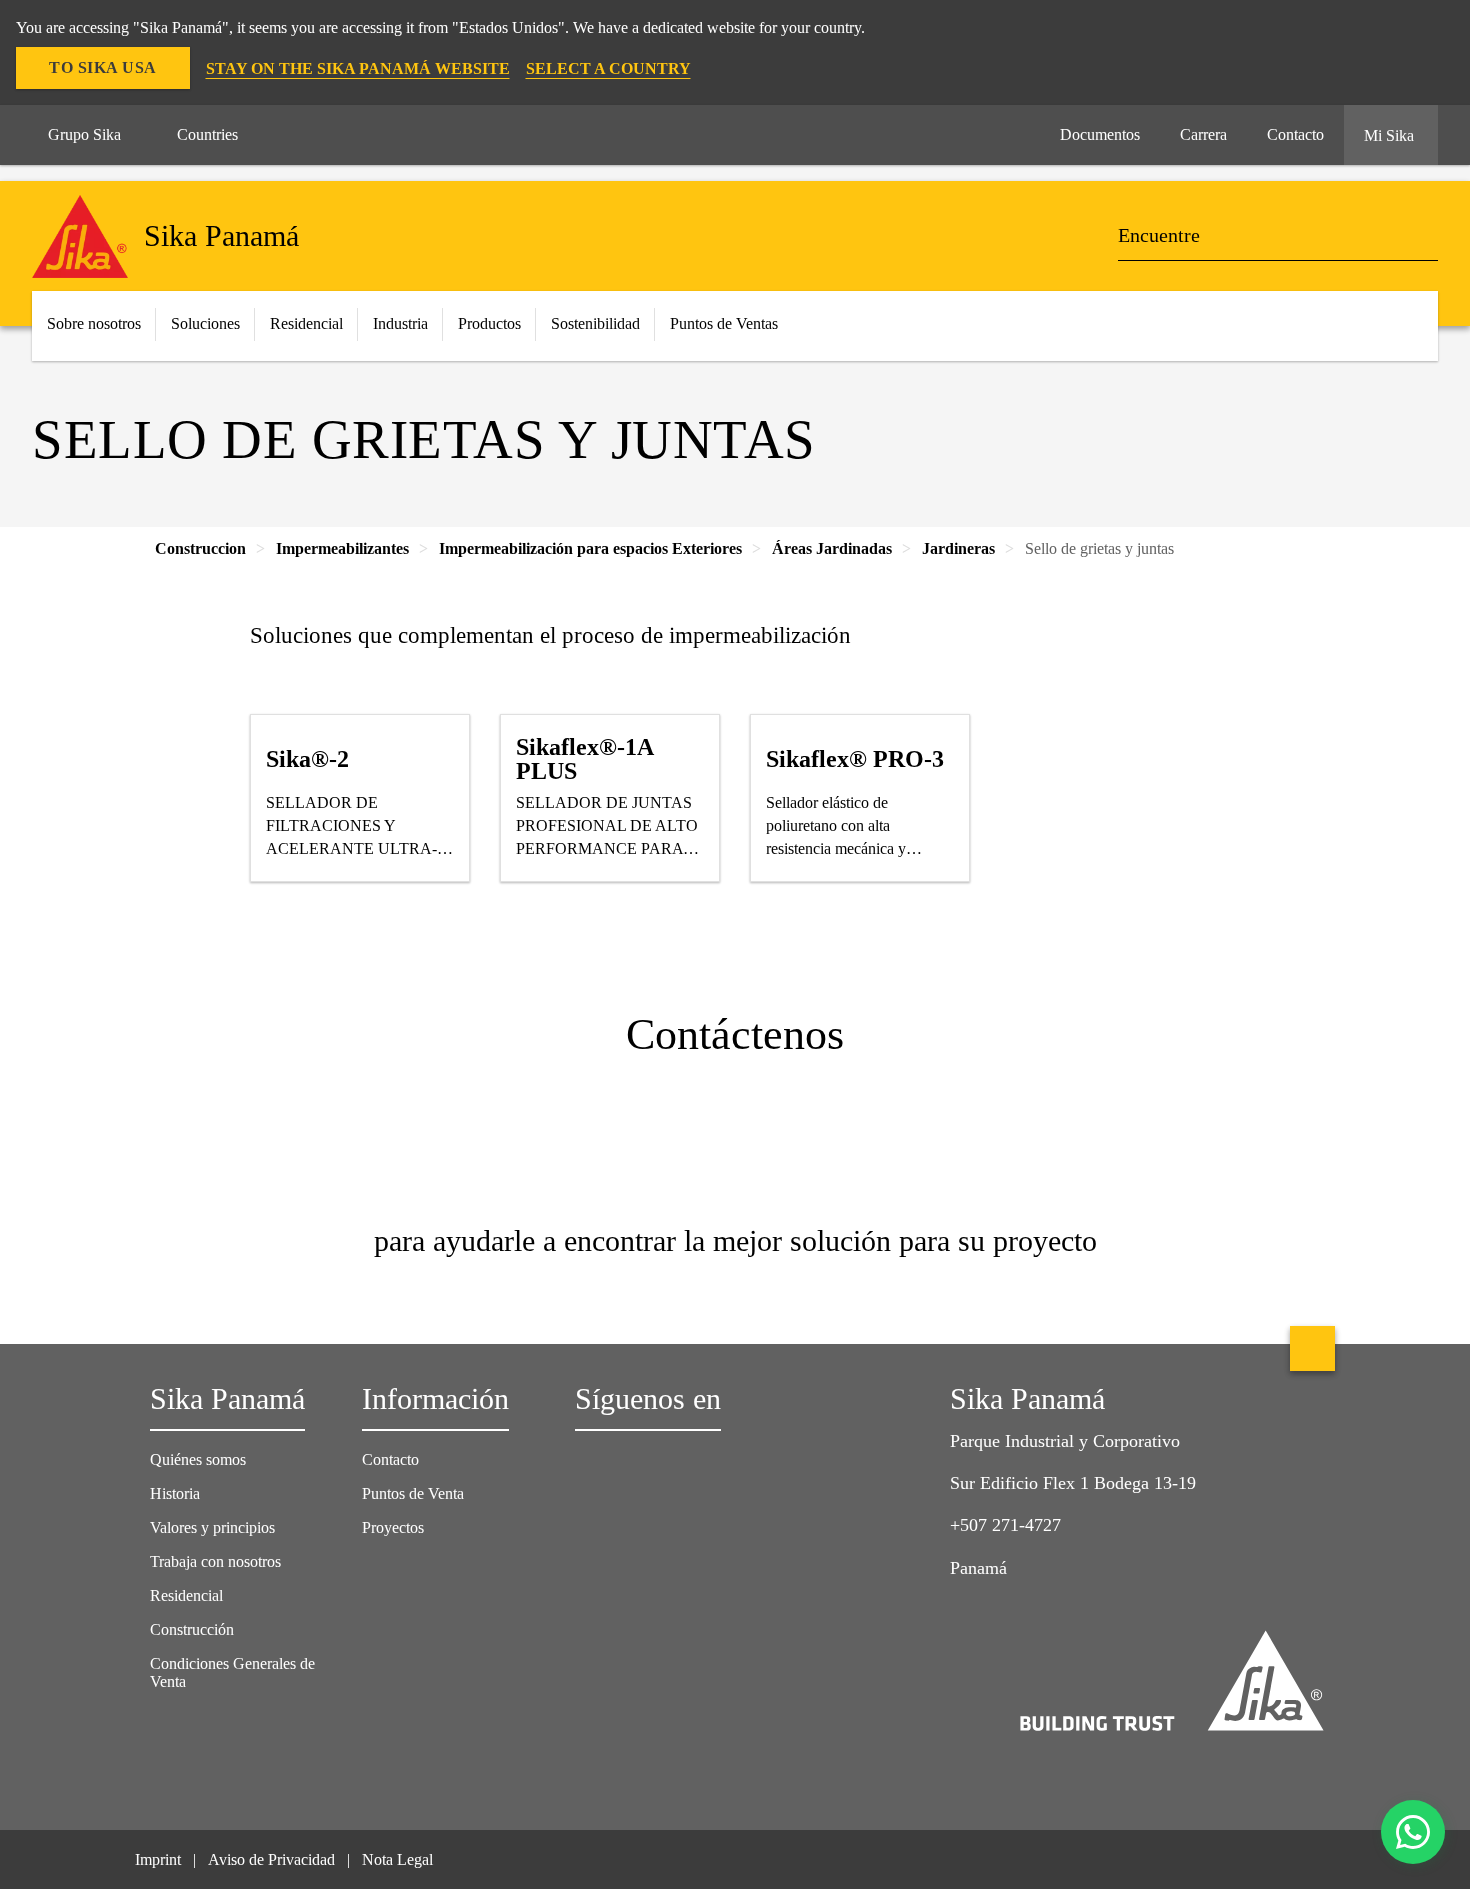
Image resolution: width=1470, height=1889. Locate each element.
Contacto (390, 1459)
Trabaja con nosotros (215, 1561)
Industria (400, 323)
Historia (175, 1493)
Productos (489, 323)
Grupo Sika (84, 134)
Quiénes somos (198, 1459)
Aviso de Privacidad (271, 1859)
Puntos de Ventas (724, 323)
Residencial (186, 1595)
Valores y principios (212, 1527)
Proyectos (393, 1527)
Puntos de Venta (413, 1493)
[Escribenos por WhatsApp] (1413, 1832)
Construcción (192, 1629)
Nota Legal (397, 1859)
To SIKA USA (103, 67)
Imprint (158, 1859)
